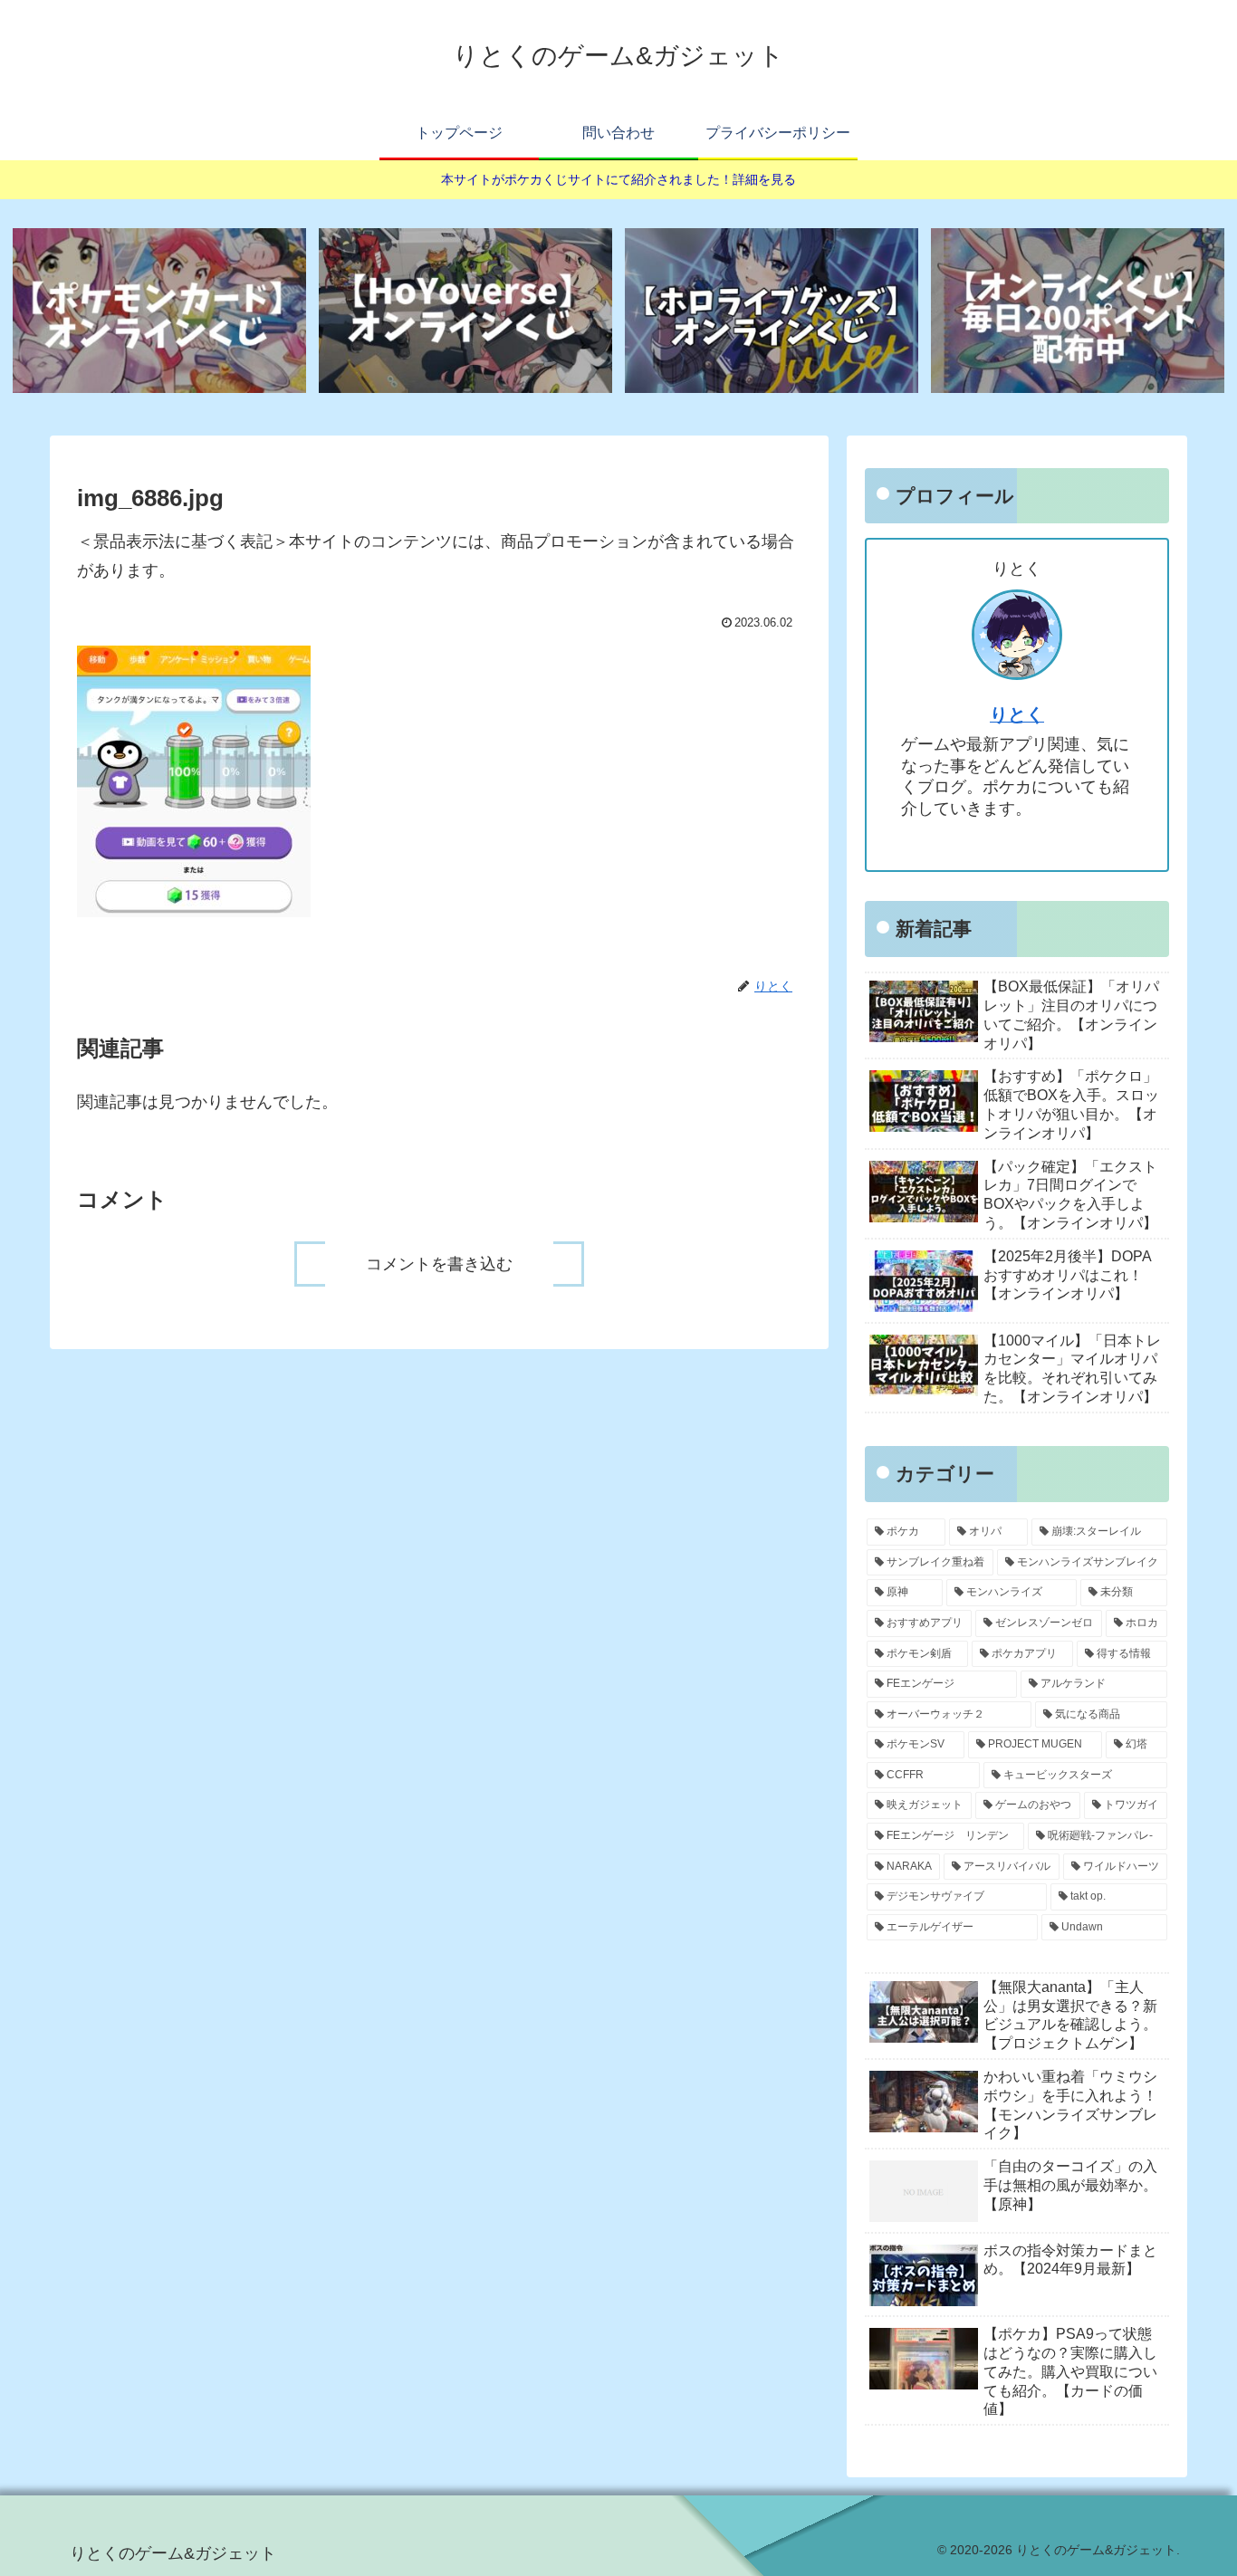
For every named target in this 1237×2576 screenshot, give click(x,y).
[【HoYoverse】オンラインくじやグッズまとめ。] (465, 311)
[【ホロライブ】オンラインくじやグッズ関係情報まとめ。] (772, 311)
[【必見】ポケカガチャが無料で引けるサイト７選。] (159, 311)
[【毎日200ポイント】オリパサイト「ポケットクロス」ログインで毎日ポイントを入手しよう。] (1078, 311)
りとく (1017, 714)
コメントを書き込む (439, 1264)
